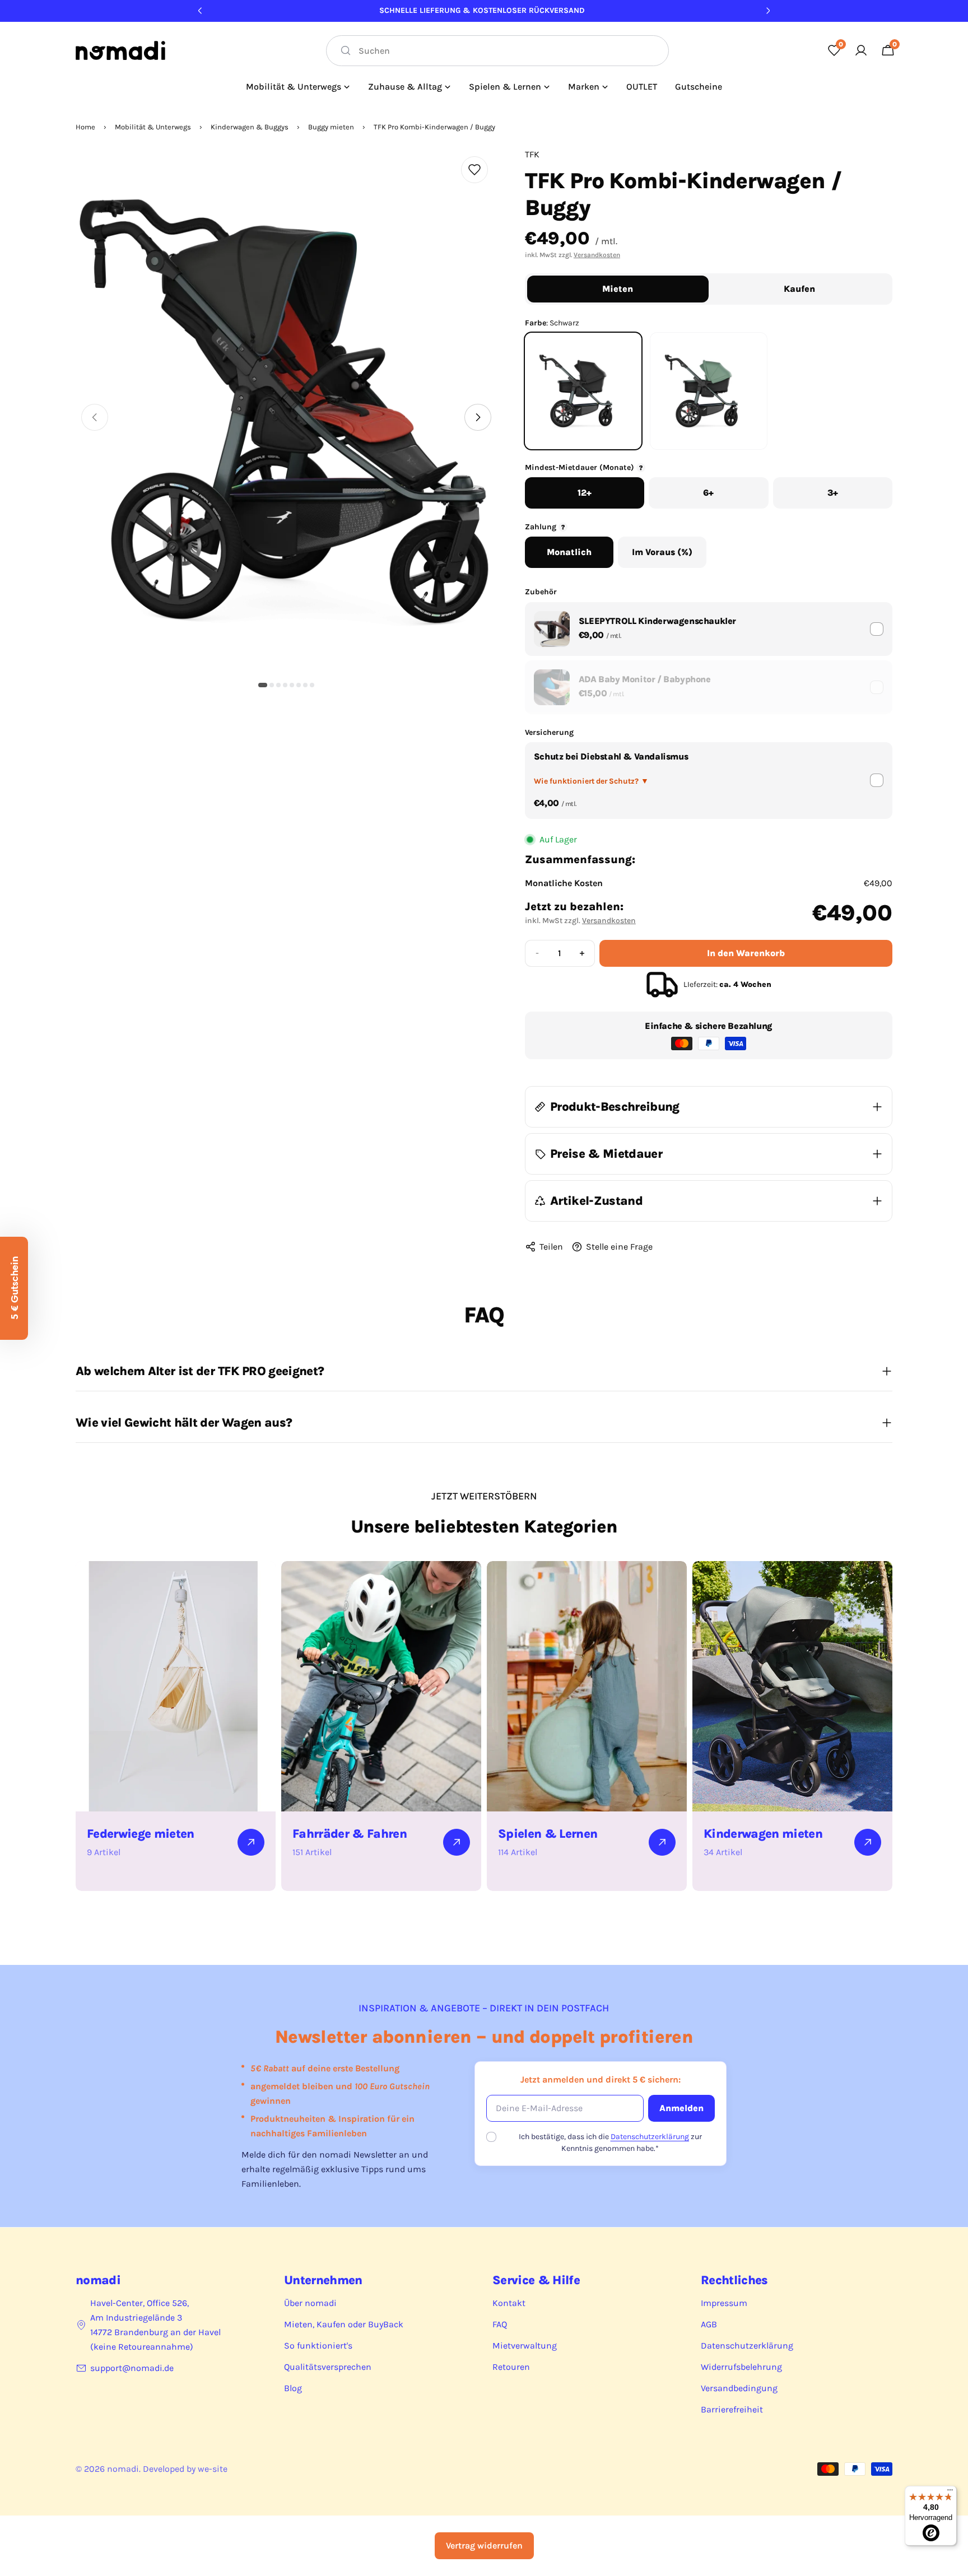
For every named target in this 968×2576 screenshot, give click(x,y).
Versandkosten (597, 255)
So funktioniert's (318, 2346)
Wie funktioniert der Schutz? (591, 781)
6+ (708, 493)
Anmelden (681, 2108)
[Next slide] (478, 417)
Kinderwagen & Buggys (250, 127)
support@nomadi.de (132, 2368)
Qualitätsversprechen (328, 2367)
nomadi (123, 2469)
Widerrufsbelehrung (741, 2367)
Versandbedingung (739, 2388)
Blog (293, 2388)
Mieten (618, 289)
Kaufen (799, 289)
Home (85, 127)
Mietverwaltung (525, 2346)
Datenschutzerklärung (650, 2137)
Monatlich (569, 552)
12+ (585, 493)
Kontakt (509, 2303)
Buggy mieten (331, 127)
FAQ (500, 2324)
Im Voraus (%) (662, 552)
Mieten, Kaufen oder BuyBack (344, 2324)
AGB (709, 2324)
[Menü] (950, 2493)
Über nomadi (310, 2303)
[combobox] (497, 51)
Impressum (724, 2303)
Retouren (511, 2367)
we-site (213, 2469)
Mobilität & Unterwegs (153, 127)
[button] (263, 685)
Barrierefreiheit (732, 2409)
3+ (833, 493)
